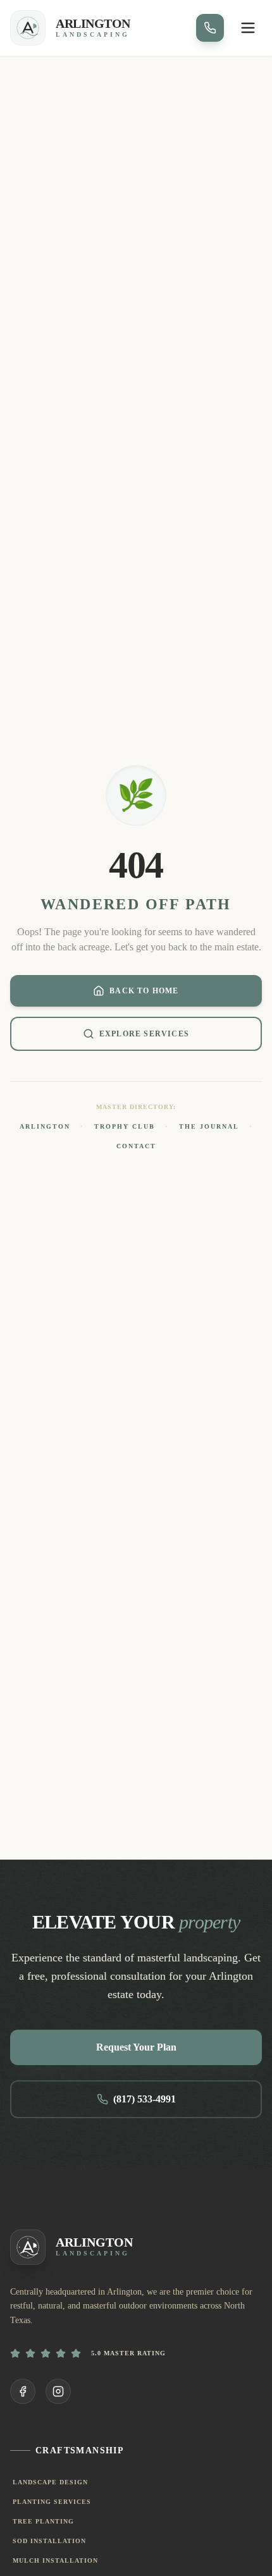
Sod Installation (49, 2541)
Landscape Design (50, 2482)
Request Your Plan (136, 2047)
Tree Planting (43, 2521)
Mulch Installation (55, 2561)
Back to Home (144, 991)
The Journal (209, 1126)
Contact (136, 1146)
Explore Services (144, 1034)
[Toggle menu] (248, 28)
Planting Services (52, 2502)
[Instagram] (58, 2391)
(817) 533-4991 (145, 2099)
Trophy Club (125, 1126)
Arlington (45, 1126)
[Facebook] (23, 2391)
